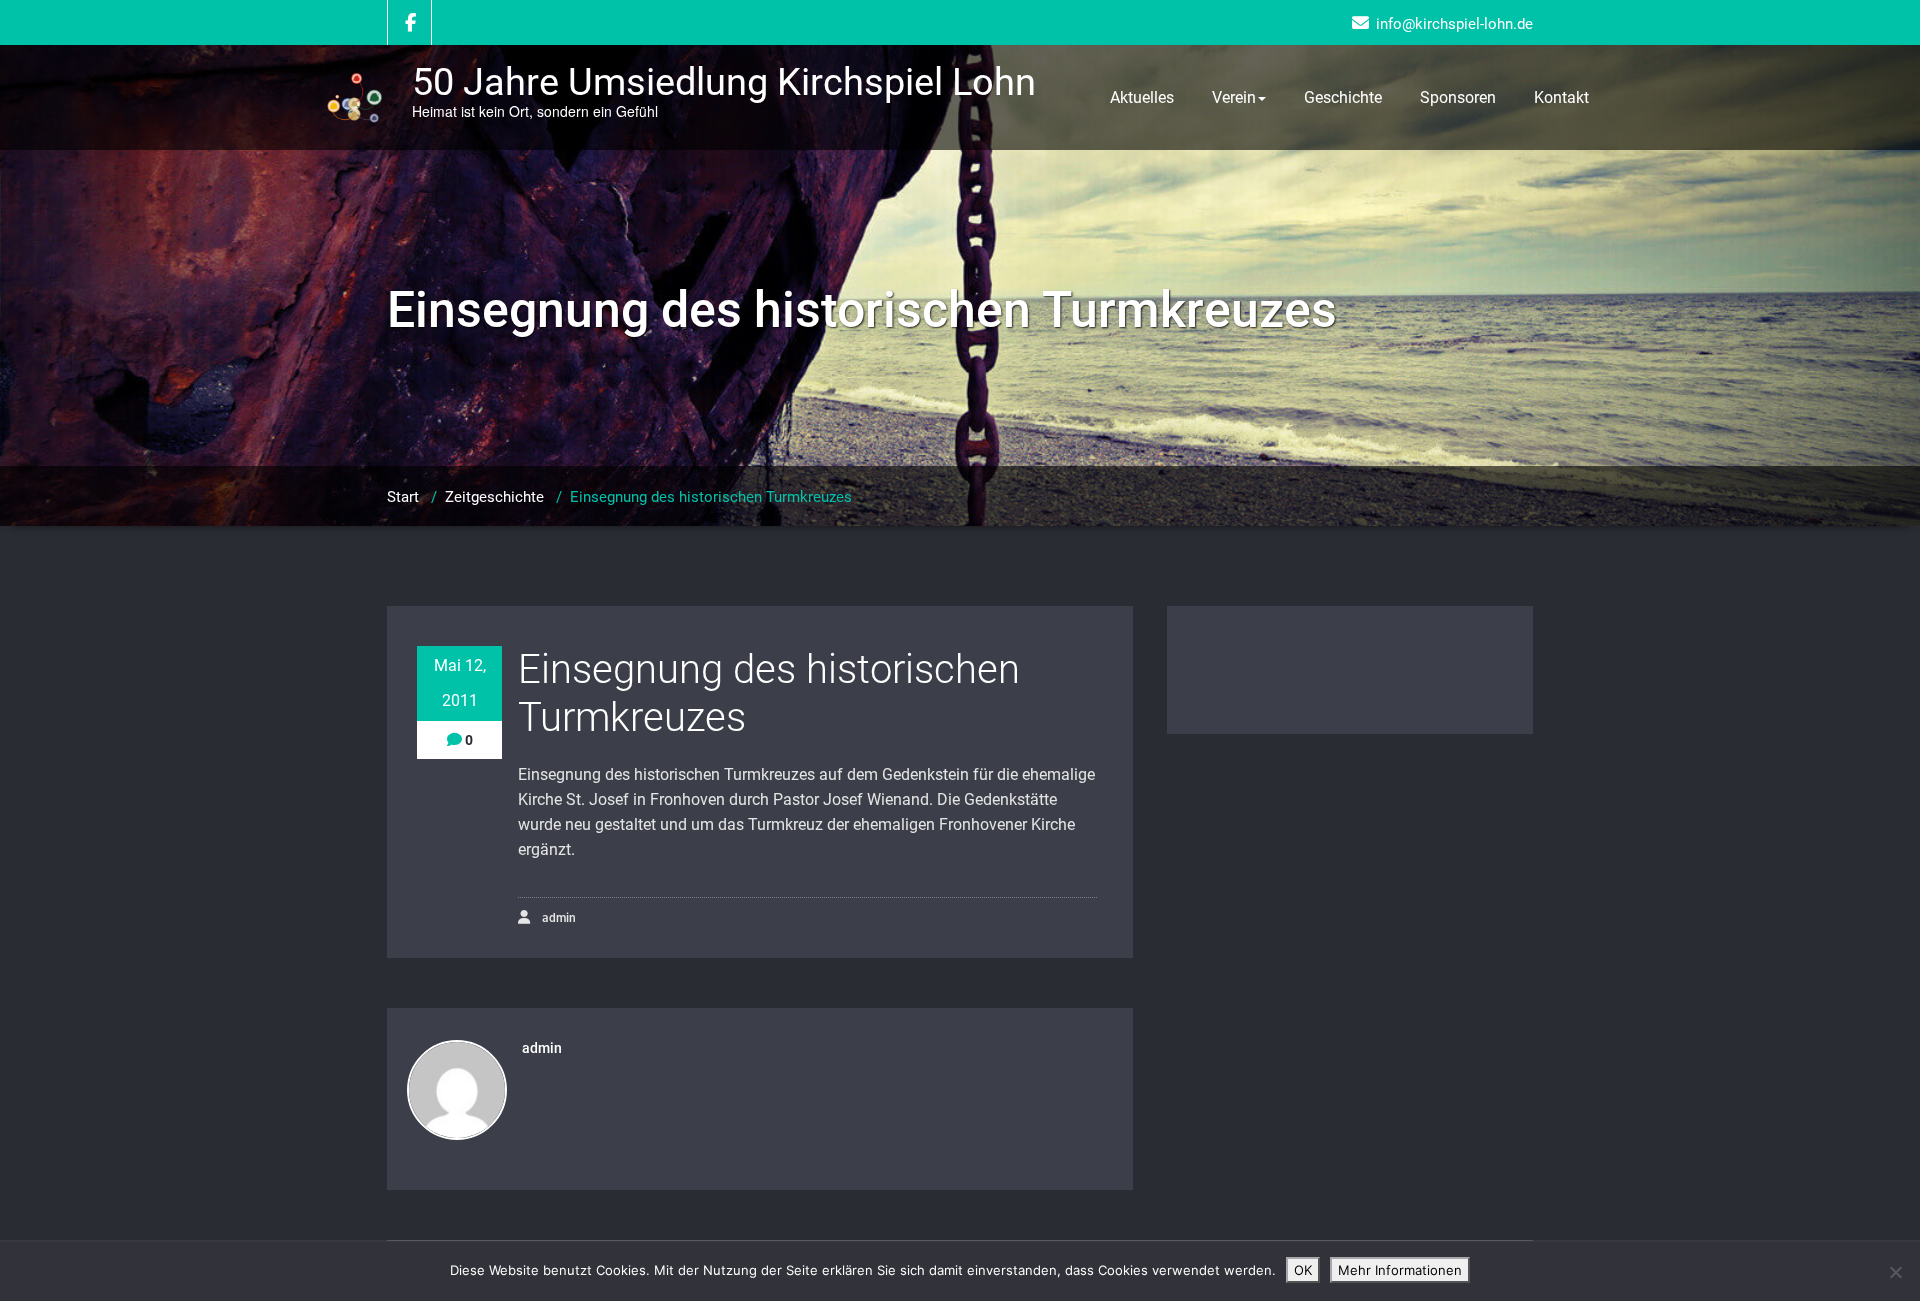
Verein (1234, 97)
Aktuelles (1142, 97)
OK (1303, 1270)
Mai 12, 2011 (460, 683)
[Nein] (1895, 1272)
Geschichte (1343, 97)
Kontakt (1561, 97)
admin (557, 918)
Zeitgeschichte (494, 497)
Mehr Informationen (1400, 1270)
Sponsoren (1458, 97)
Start (403, 497)
